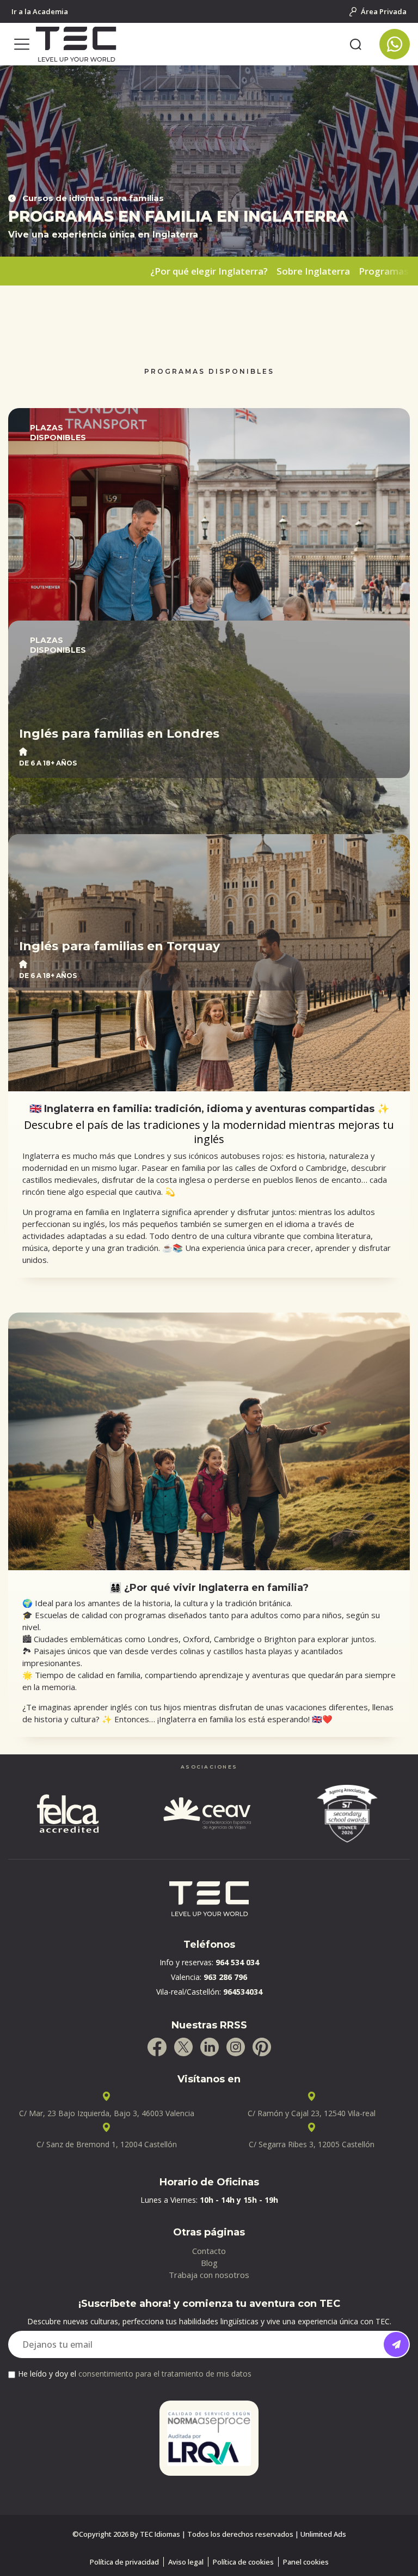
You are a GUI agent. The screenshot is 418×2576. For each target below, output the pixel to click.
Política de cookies (243, 2562)
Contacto (209, 2251)
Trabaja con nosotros (209, 2275)
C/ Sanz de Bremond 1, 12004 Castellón (107, 2144)
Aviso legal (186, 2562)
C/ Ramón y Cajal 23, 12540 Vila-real (312, 2113)
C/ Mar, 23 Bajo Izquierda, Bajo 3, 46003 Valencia (107, 2113)
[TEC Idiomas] (189, 44)
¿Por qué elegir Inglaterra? (209, 271)
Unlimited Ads (323, 2534)
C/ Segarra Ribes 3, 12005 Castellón (312, 2144)
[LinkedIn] (210, 2047)
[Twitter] (183, 2047)
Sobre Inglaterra (313, 271)
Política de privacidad (124, 2562)
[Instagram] (236, 2047)
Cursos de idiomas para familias (93, 198)
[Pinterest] (262, 2047)
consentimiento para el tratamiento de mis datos (165, 2374)
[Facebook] (157, 2047)
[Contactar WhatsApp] (395, 44)
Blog (209, 2263)
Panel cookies (306, 2562)
